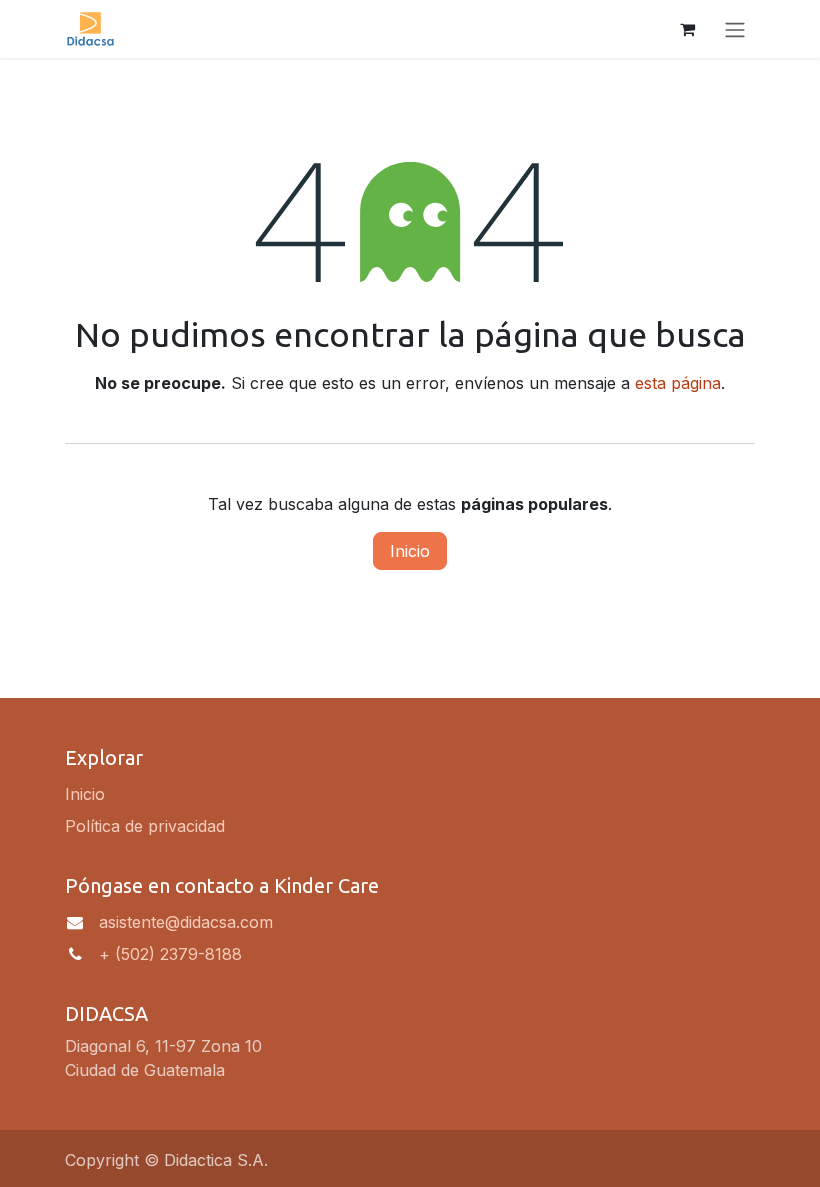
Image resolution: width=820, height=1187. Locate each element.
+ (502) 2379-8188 (170, 954)
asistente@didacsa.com (186, 922)
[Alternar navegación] (735, 29)
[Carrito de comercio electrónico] (687, 29)
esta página (678, 383)
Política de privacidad (145, 826)
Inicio (410, 551)
